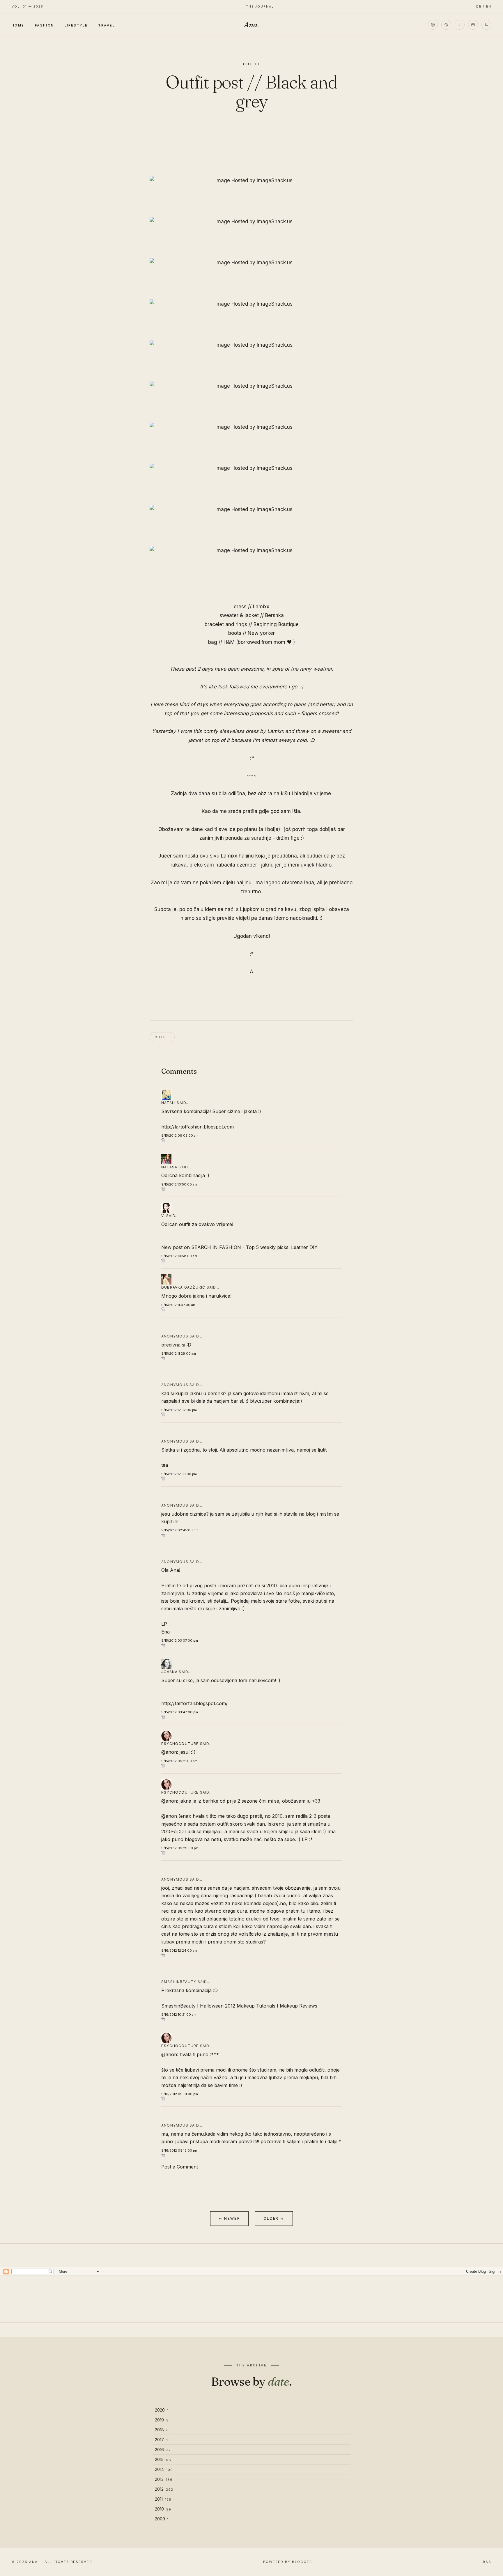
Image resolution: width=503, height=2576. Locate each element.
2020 (162, 2410)
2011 (163, 2499)
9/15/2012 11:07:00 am (178, 1305)
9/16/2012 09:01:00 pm (180, 2094)
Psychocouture (180, 1744)
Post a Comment (180, 2167)
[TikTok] (460, 25)
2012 (164, 2489)
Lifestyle (76, 25)
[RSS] (486, 25)
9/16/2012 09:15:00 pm (179, 2150)
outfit (252, 64)
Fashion (45, 25)
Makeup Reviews (299, 2006)
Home (18, 25)
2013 (164, 2479)
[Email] (473, 25)
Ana (251, 25)
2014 (164, 2469)
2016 (163, 2450)
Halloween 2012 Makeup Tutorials (238, 2006)
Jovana (169, 1672)
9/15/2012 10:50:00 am (179, 1184)
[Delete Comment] (251, 1140)
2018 (162, 2430)
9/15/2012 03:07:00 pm (180, 1640)
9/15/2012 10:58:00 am (179, 1256)
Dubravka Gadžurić (183, 1287)
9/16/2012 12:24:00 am (179, 1950)
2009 (162, 2519)
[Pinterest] (446, 25)
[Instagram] (433, 25)
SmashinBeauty (178, 2006)
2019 (162, 2420)
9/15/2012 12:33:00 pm (179, 1474)
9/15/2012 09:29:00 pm (180, 1848)
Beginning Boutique (276, 624)
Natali (168, 1103)
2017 (163, 2440)
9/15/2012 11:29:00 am (179, 1353)
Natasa (169, 1167)
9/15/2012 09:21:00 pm (179, 1761)
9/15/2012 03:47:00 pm (180, 1712)
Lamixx (261, 607)
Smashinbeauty (179, 1982)
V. (163, 1216)
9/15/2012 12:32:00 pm (179, 1410)
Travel (107, 25)
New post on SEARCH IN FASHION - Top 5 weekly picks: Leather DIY (239, 1247)
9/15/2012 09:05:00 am (180, 1135)
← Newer (229, 2218)
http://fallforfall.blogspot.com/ (194, 1703)
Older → (274, 2218)
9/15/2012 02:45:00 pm (180, 1530)
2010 (163, 2509)
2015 (163, 2459)
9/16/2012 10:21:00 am (179, 2015)
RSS (487, 2562)
